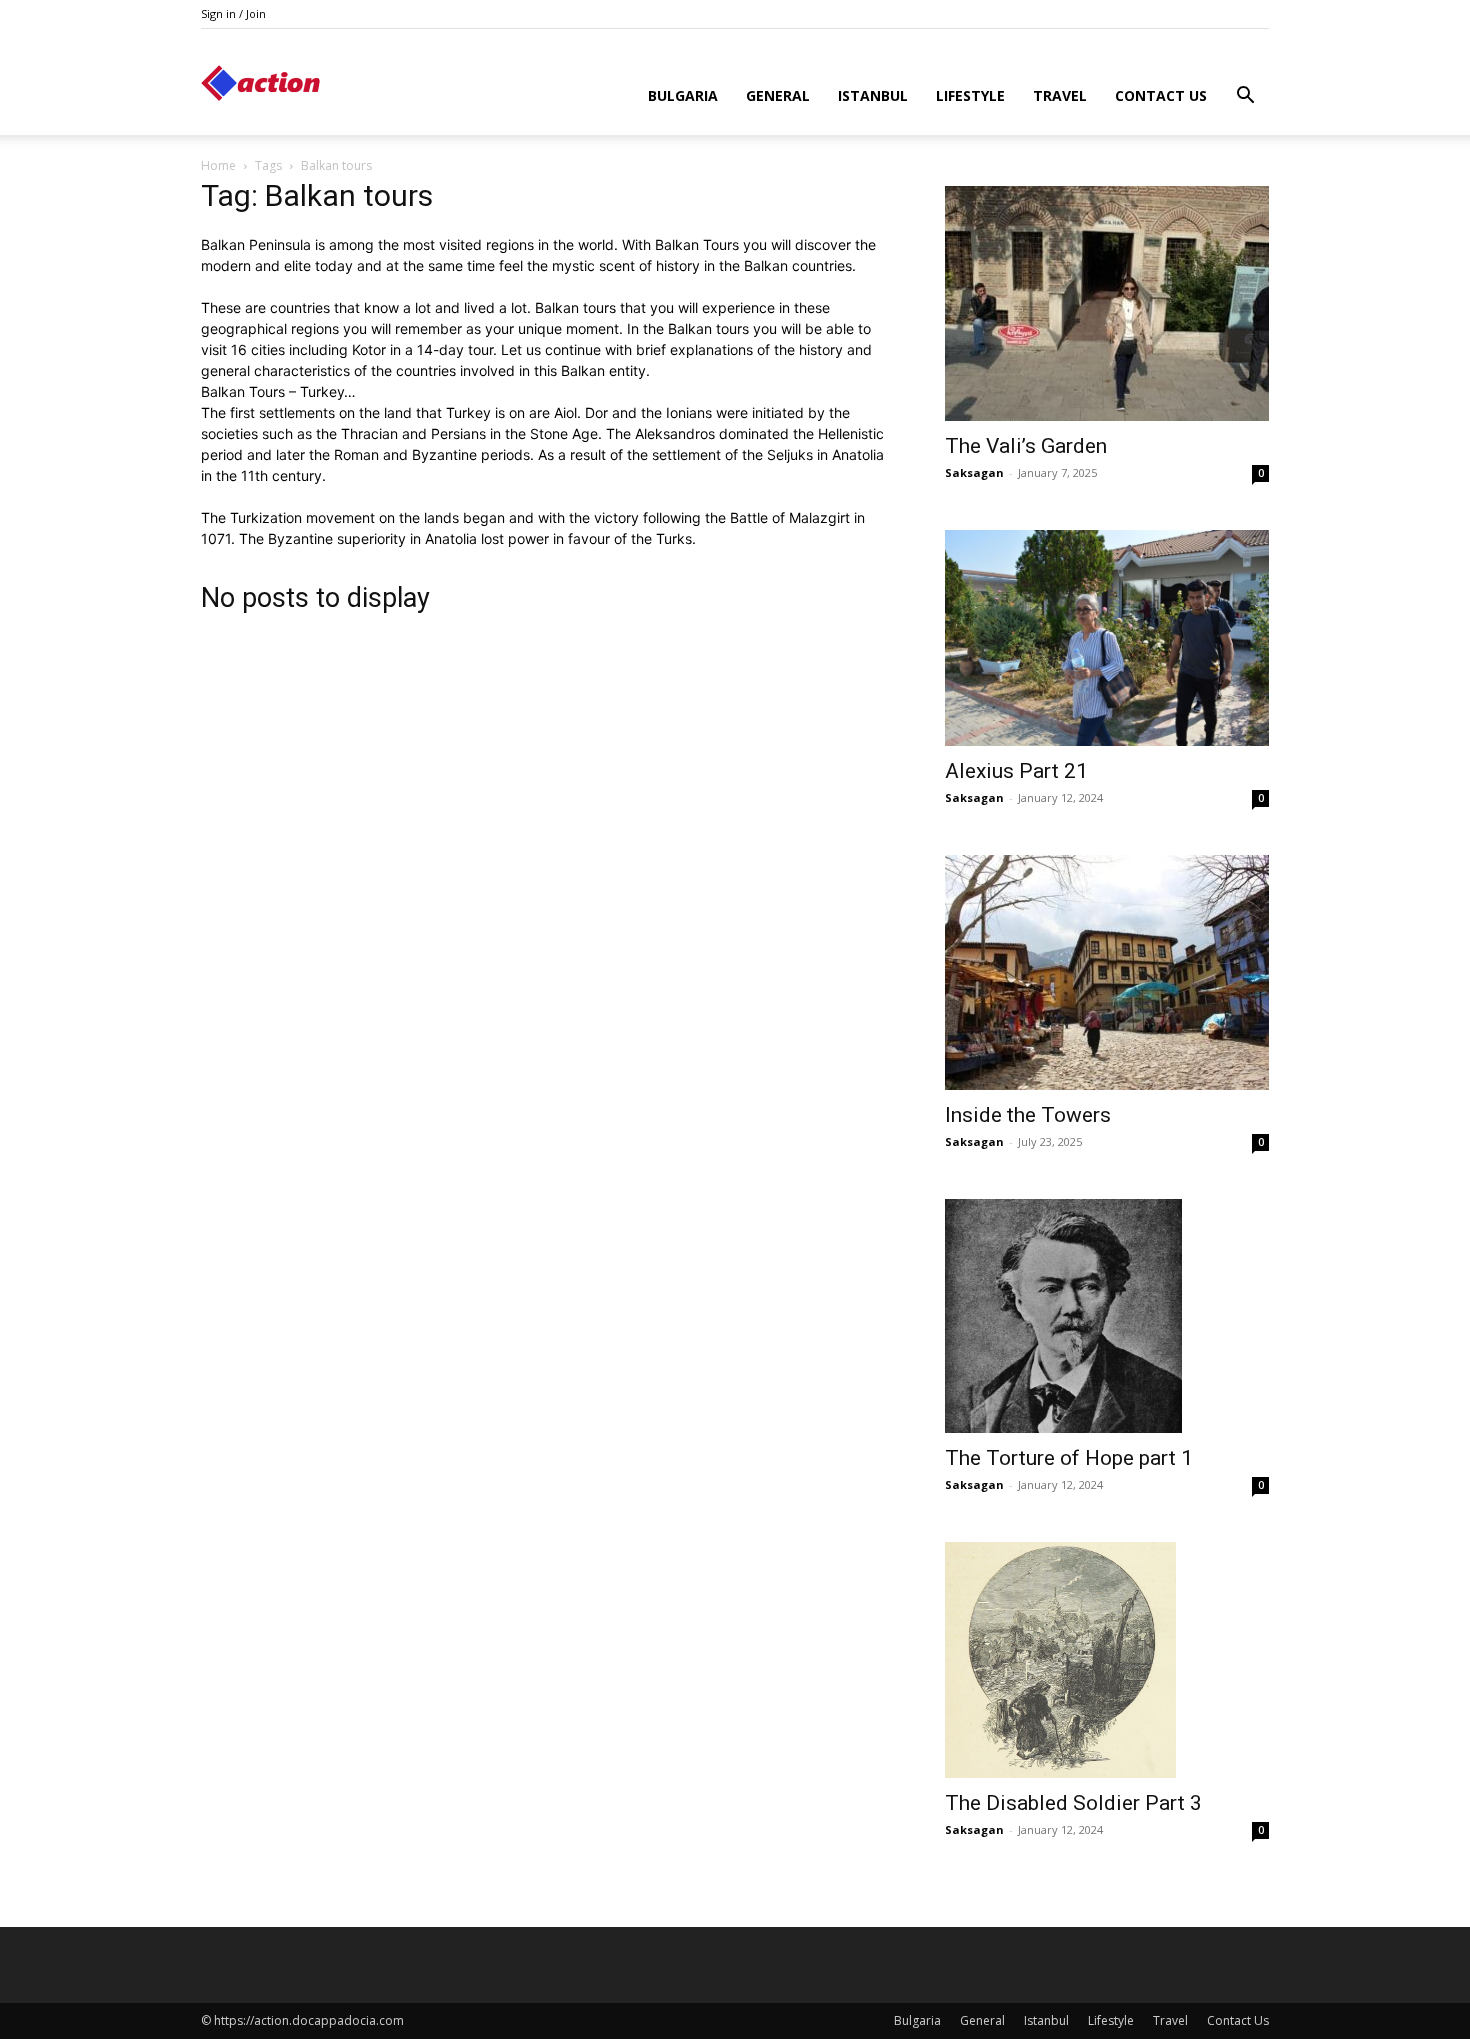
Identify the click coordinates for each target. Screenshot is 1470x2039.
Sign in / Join (233, 13)
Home (218, 165)
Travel (1060, 95)
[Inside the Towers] (1107, 972)
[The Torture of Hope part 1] (1107, 1316)
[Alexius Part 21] (1107, 638)
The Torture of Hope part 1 (1069, 1458)
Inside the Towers (1028, 1115)
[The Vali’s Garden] (1107, 303)
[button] (1245, 97)
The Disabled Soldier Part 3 (1073, 1803)
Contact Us (1161, 95)
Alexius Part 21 (1016, 771)
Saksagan (974, 472)
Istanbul (873, 95)
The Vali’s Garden (1026, 446)
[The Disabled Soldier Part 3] (1107, 1659)
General (778, 95)
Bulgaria (683, 95)
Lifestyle (970, 95)
